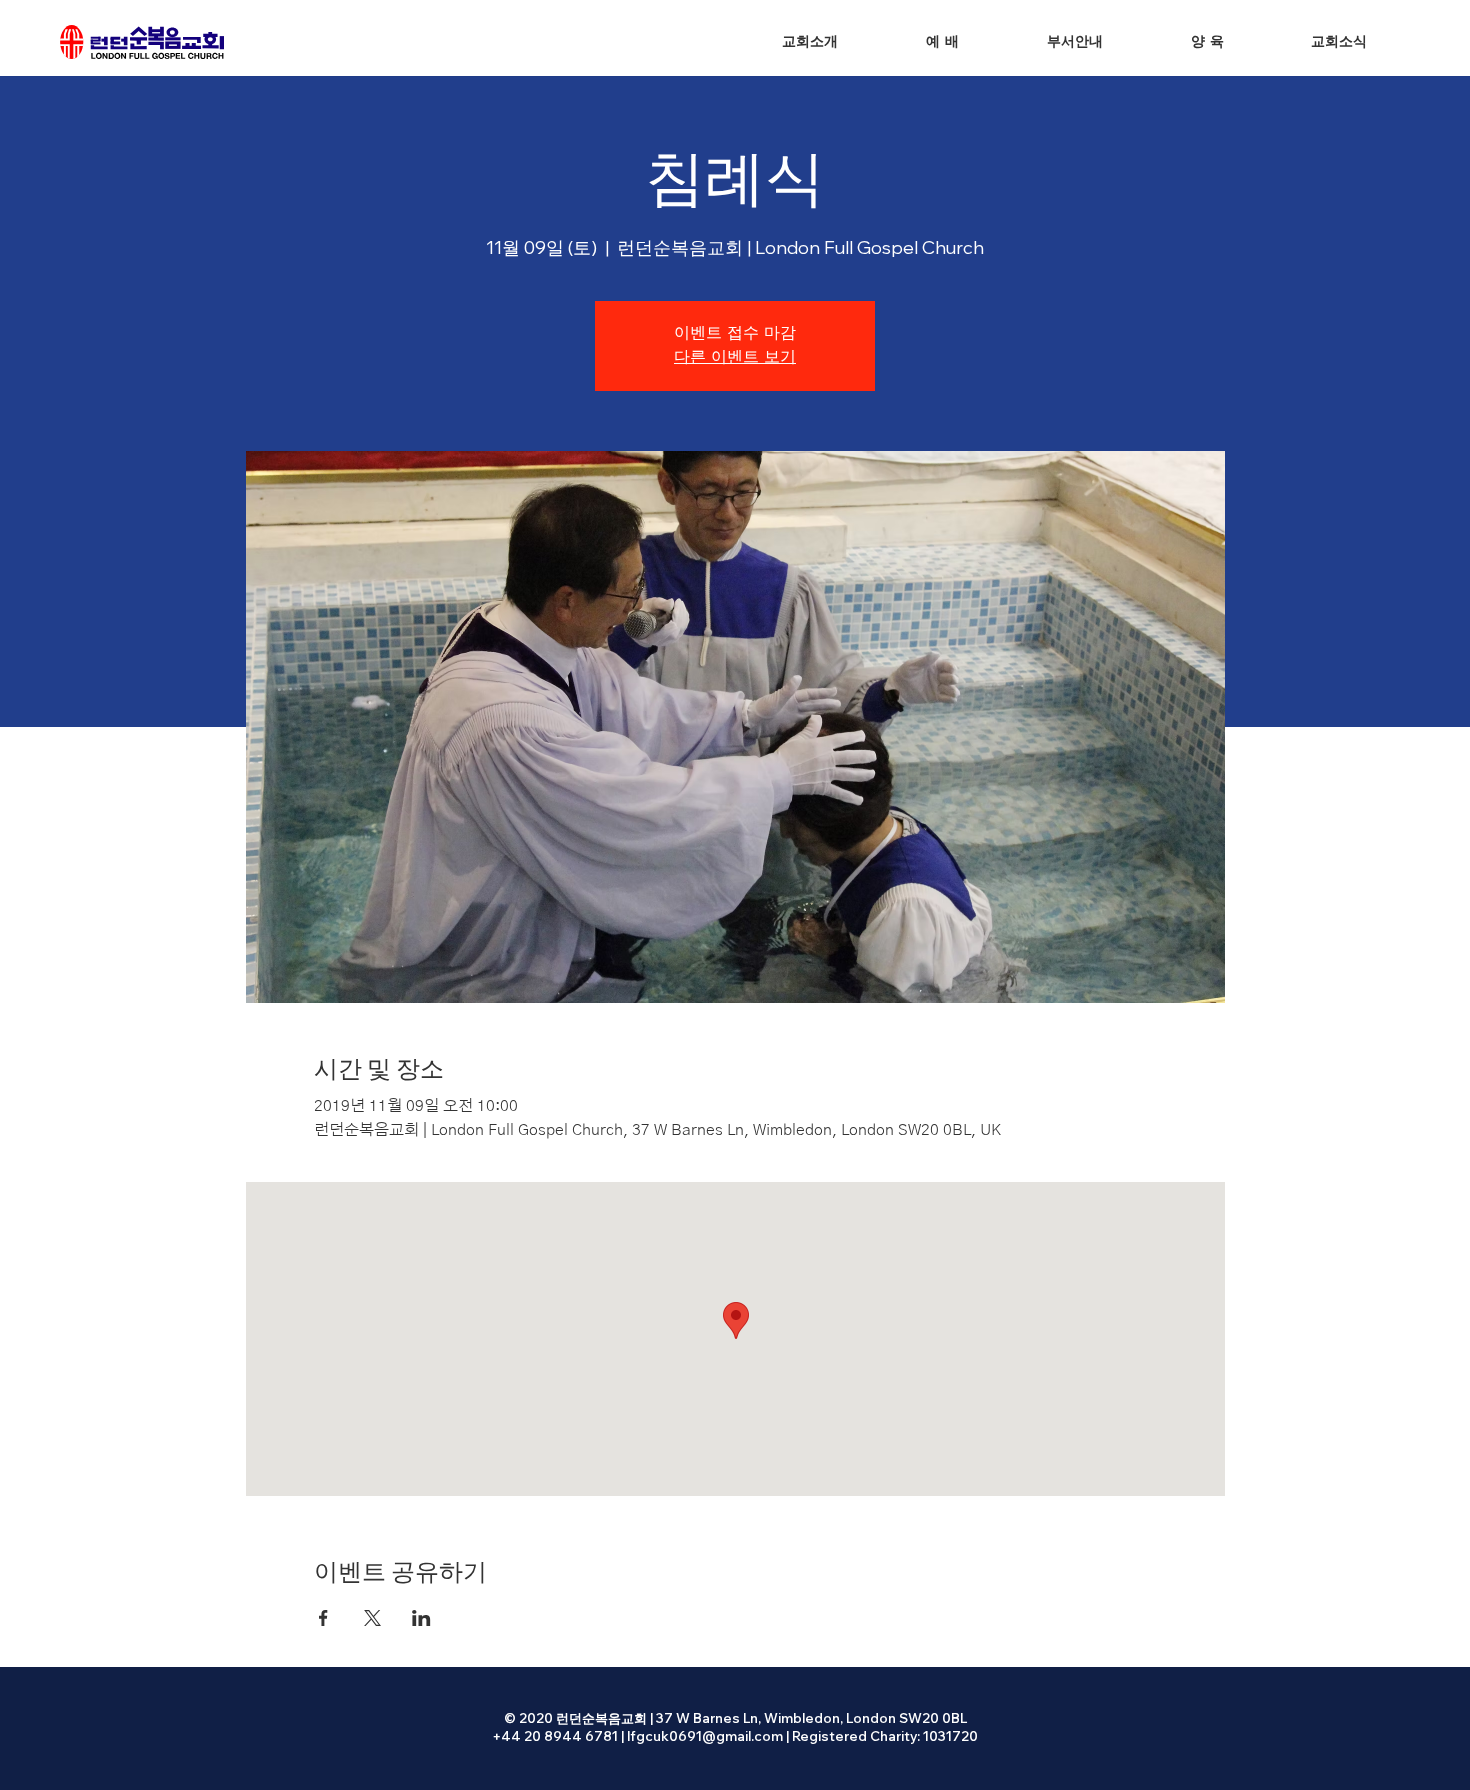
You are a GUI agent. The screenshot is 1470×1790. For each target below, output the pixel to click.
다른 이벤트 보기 (735, 357)
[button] (942, 42)
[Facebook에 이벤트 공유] (323, 1618)
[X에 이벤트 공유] (372, 1618)
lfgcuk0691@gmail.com (705, 1736)
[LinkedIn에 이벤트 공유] (421, 1618)
